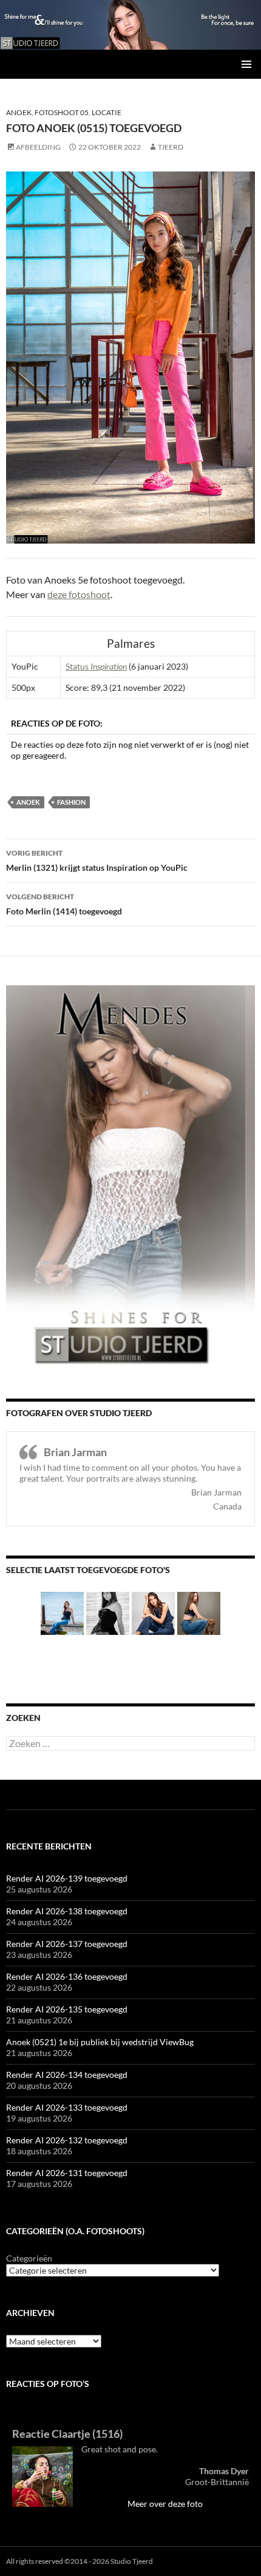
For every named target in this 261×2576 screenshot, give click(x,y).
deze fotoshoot (79, 594)
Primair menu (246, 64)
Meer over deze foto (165, 2504)
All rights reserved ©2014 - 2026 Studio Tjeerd (80, 2561)
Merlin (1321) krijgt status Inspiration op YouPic (97, 860)
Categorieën (29, 2258)
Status (96, 666)
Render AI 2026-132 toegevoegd (67, 2140)
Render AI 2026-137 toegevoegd (67, 1944)
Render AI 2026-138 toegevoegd (67, 1911)
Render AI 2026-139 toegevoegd (67, 1878)
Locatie (107, 112)
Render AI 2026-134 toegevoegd (67, 2075)
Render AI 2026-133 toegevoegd (67, 2107)
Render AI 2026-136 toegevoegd (67, 1976)
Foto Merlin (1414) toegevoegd (64, 904)
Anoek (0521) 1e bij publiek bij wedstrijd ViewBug (100, 2042)
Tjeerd (171, 147)
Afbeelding (38, 147)
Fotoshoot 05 (62, 112)
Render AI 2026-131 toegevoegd (67, 2173)
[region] (130, 25)
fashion (71, 802)
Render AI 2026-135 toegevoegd (67, 2009)
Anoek (19, 112)
